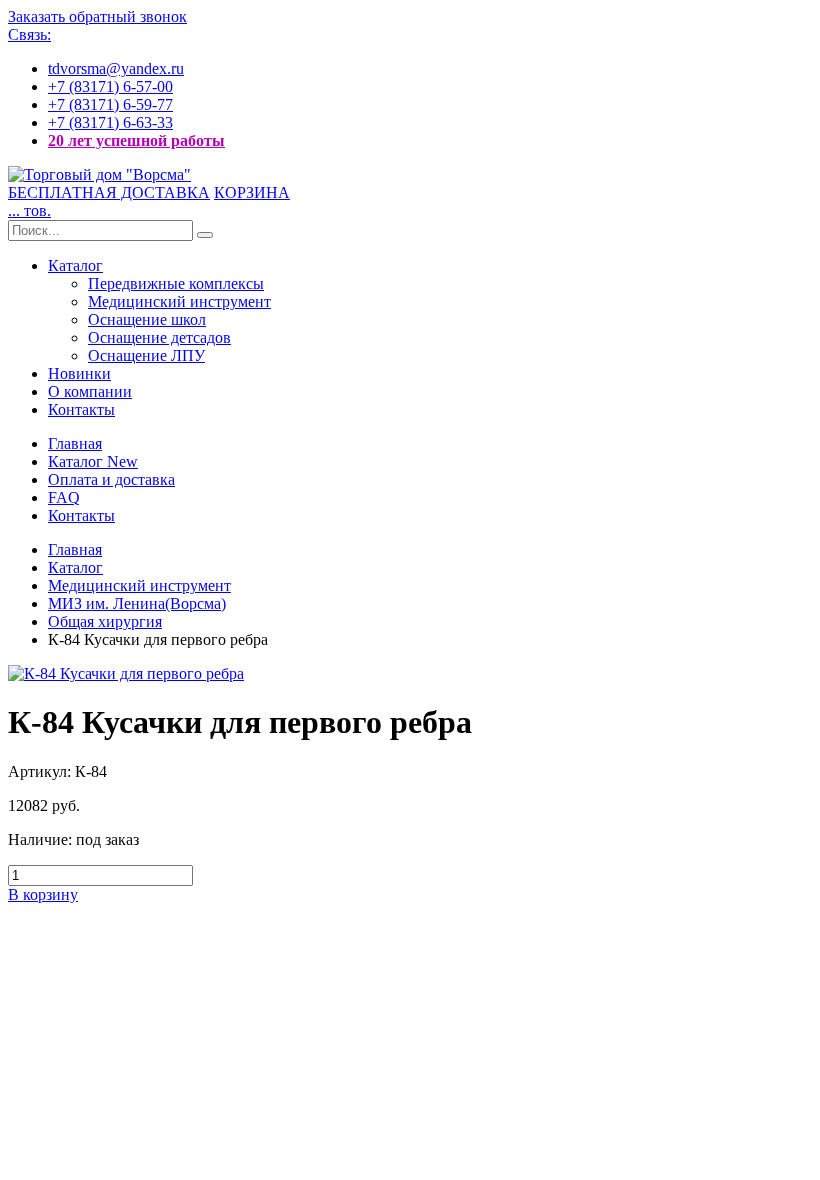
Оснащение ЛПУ (146, 355)
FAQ (64, 497)
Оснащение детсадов (159, 337)
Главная (75, 443)
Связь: (29, 34)
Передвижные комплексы (176, 283)
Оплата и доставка (111, 479)
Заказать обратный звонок (97, 16)
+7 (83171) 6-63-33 (110, 122)
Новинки (79, 373)
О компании (90, 391)
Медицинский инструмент (179, 301)
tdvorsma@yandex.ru (116, 68)
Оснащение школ (147, 319)
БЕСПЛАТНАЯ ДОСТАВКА (109, 192)
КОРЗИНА (252, 192)
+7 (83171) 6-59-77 (110, 104)
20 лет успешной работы (136, 140)
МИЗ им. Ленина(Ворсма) (137, 603)
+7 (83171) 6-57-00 (110, 86)
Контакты (81, 409)
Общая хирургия (105, 621)
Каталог (75, 265)
